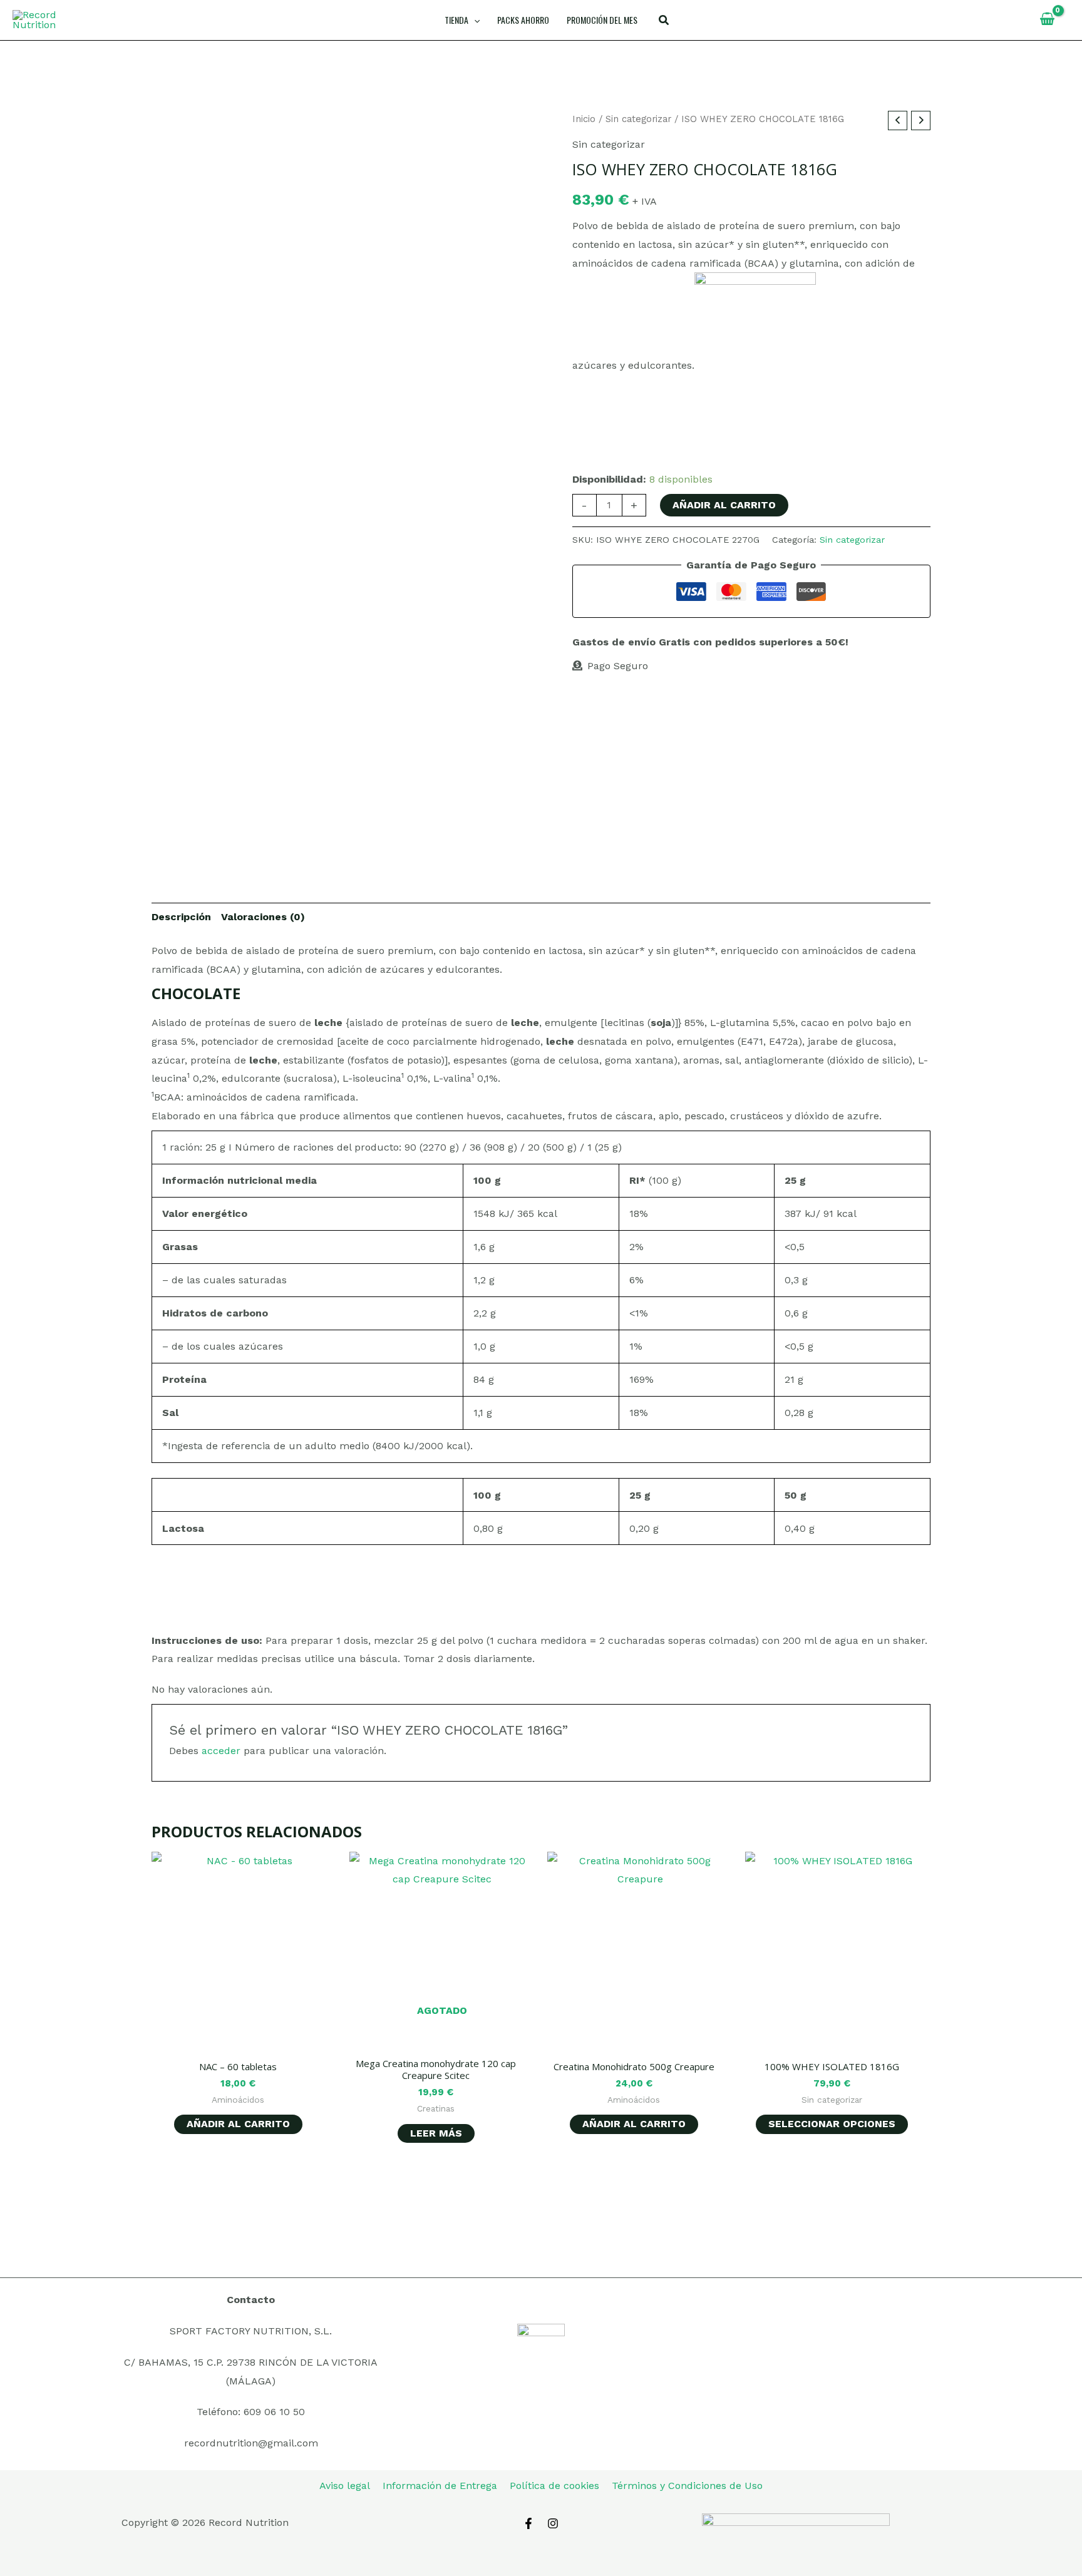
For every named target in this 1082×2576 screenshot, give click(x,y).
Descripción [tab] (181, 917)
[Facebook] (528, 2523)
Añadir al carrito (724, 505)
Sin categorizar (638, 119)
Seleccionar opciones (832, 2124)
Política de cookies (554, 2486)
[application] (474, 20)
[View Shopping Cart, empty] (1047, 20)
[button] (664, 22)
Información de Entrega (440, 2486)
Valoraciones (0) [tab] (263, 917)
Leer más (436, 2133)
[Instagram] (553, 2523)
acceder (221, 1751)
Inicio (584, 119)
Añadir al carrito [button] (238, 2124)
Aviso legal (345, 2486)
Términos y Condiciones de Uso (687, 2486)
